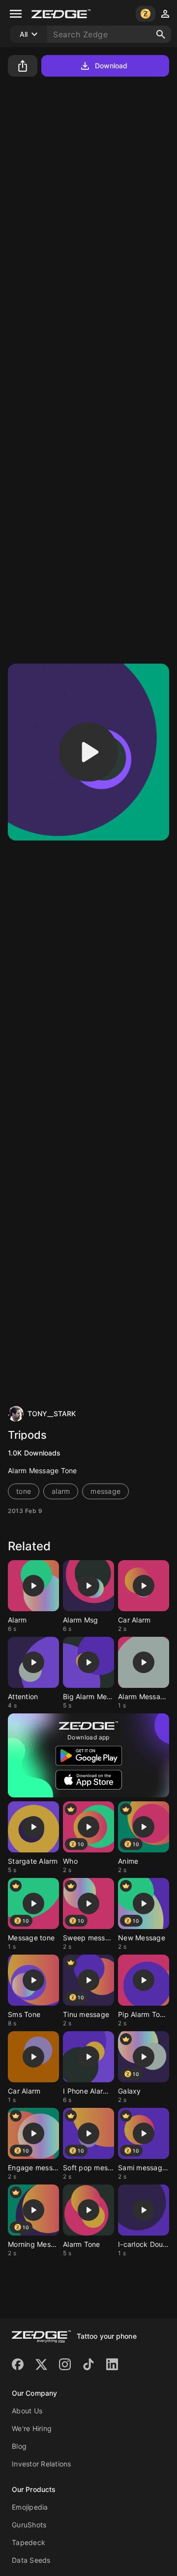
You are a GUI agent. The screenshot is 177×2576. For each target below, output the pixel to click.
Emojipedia (30, 2507)
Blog (19, 2446)
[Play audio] (88, 752)
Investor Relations (42, 2464)
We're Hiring (32, 2428)
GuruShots (29, 2525)
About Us (27, 2411)
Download (111, 66)
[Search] (161, 34)
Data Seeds (31, 2560)
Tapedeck (29, 2542)
